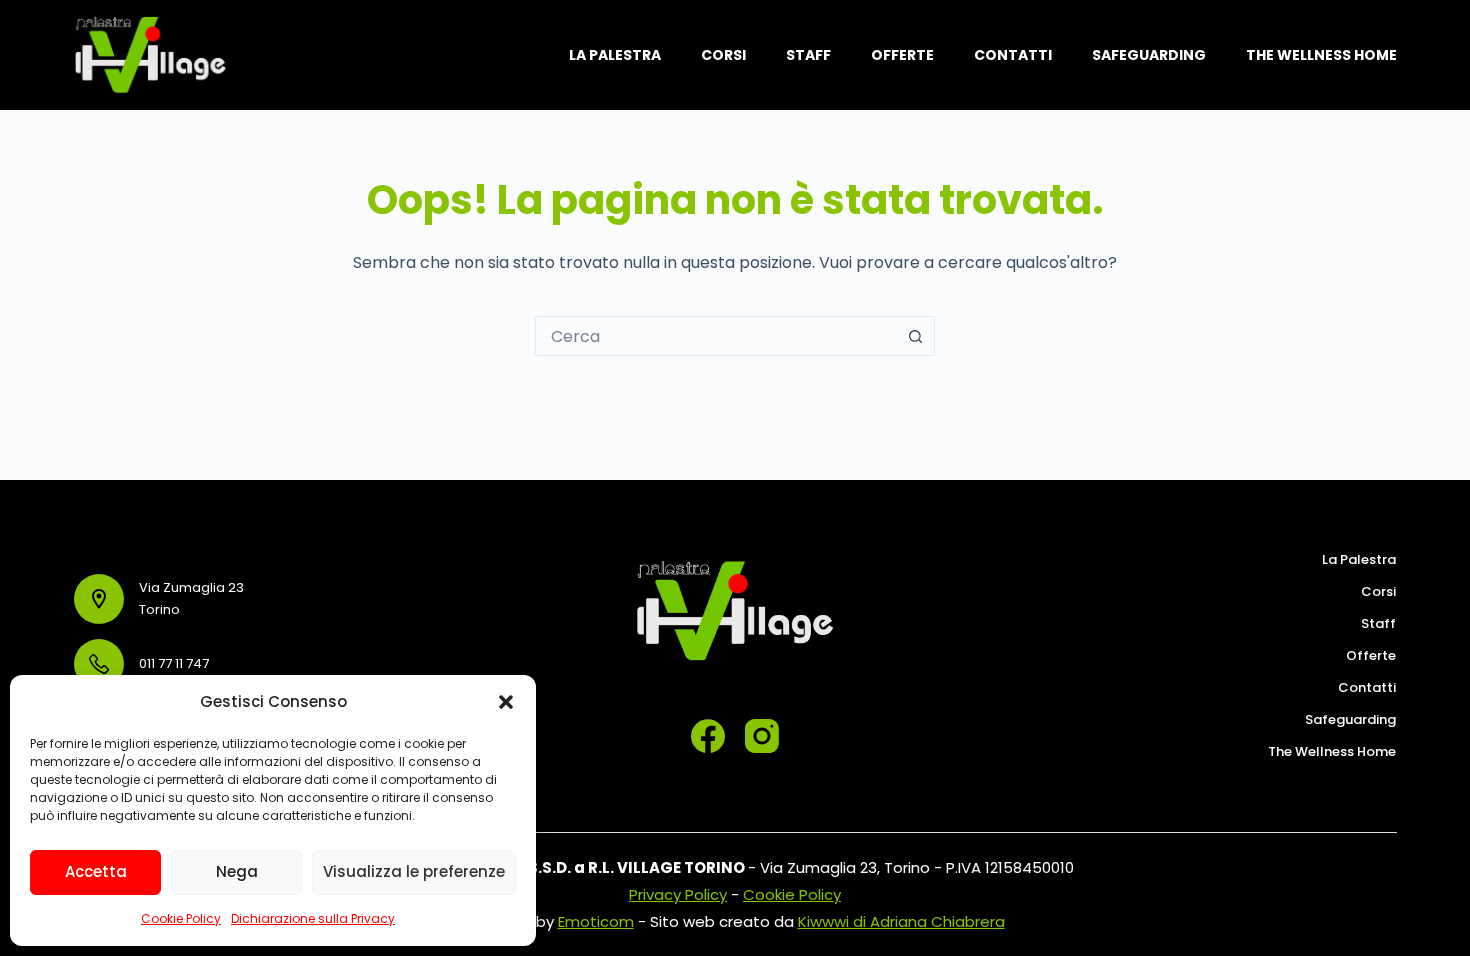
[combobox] (716, 336)
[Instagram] (762, 736)
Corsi (723, 55)
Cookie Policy (181, 918)
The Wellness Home (1321, 55)
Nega (237, 871)
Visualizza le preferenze (414, 871)
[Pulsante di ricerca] (915, 336)
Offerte (902, 55)
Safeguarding (1149, 55)
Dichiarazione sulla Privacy (313, 918)
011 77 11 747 (174, 663)
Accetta (96, 871)
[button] (506, 702)
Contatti (1013, 55)
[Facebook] (708, 736)
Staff (808, 55)
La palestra (615, 55)
